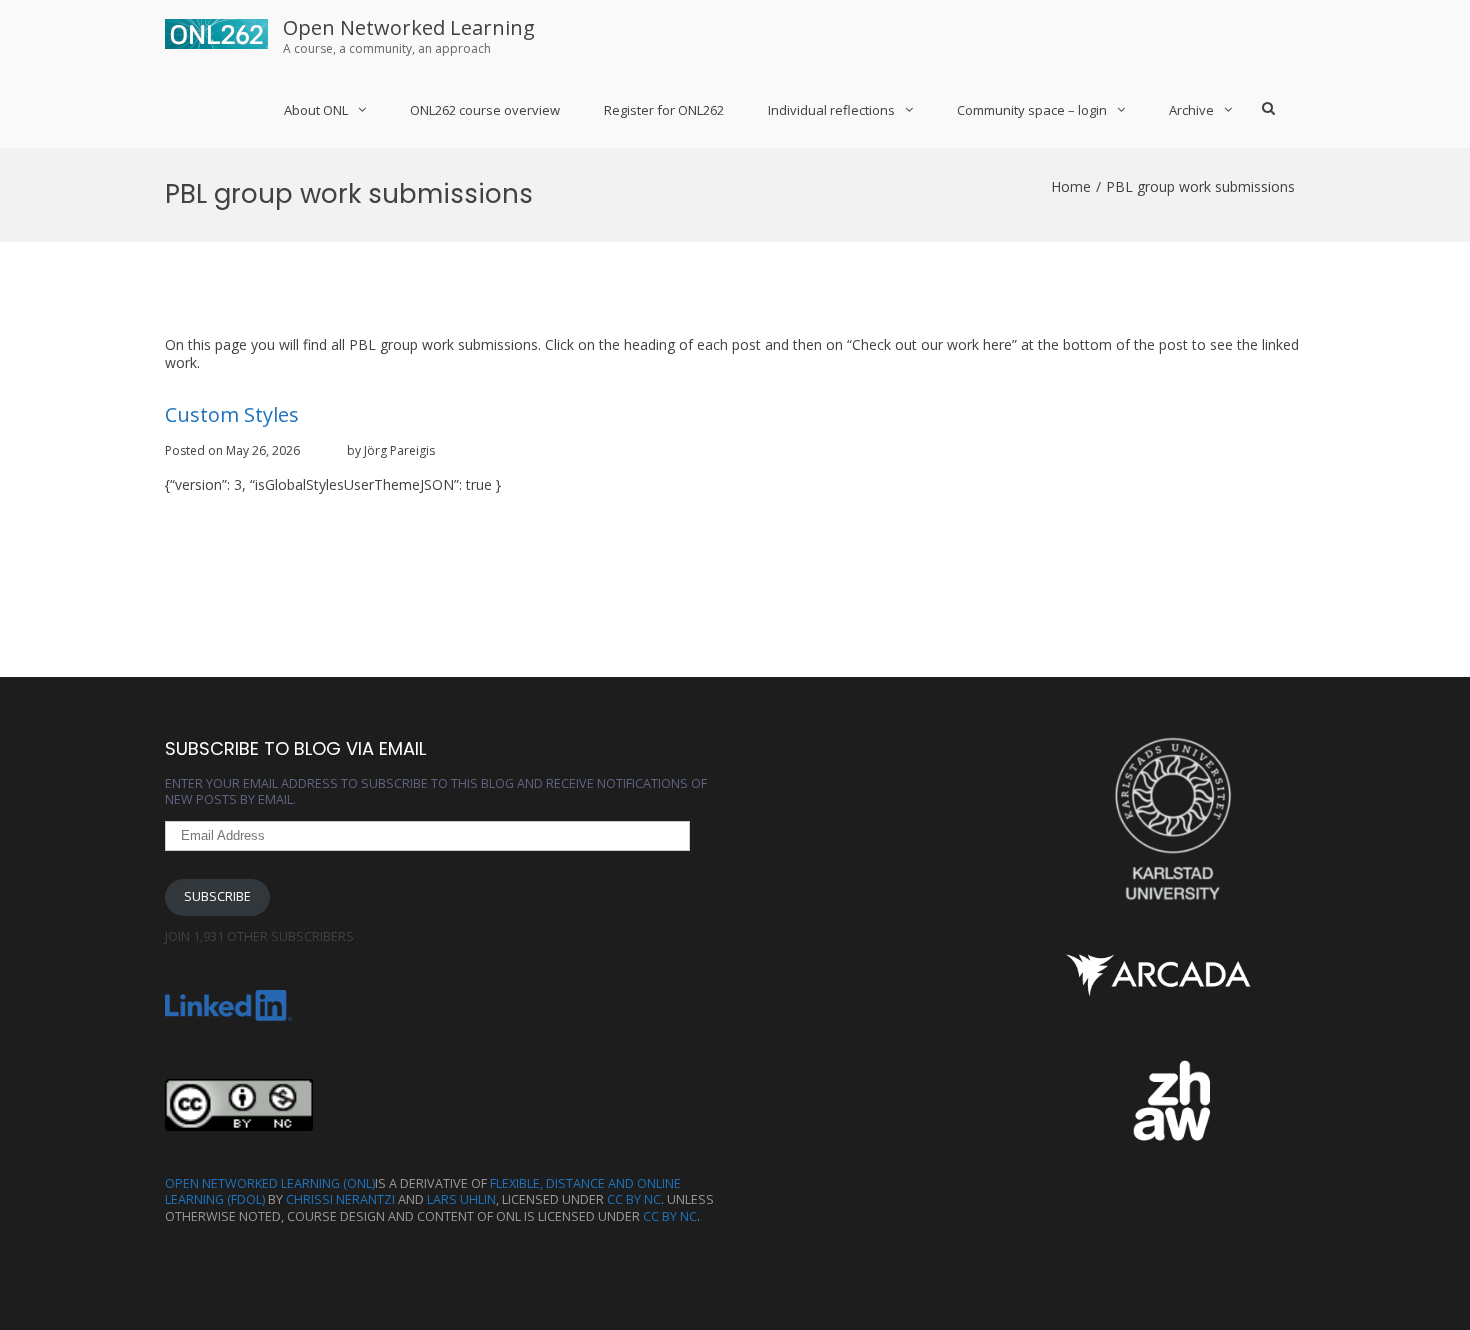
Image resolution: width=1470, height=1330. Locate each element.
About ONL (316, 110)
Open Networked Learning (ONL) (270, 1183)
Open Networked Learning (409, 27)
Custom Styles (232, 414)
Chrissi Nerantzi (340, 1199)
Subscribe (217, 896)
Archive (1191, 110)
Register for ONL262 (664, 110)
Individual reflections (831, 110)
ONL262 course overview (485, 110)
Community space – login (1032, 110)
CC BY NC (634, 1199)
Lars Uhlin (461, 1199)
